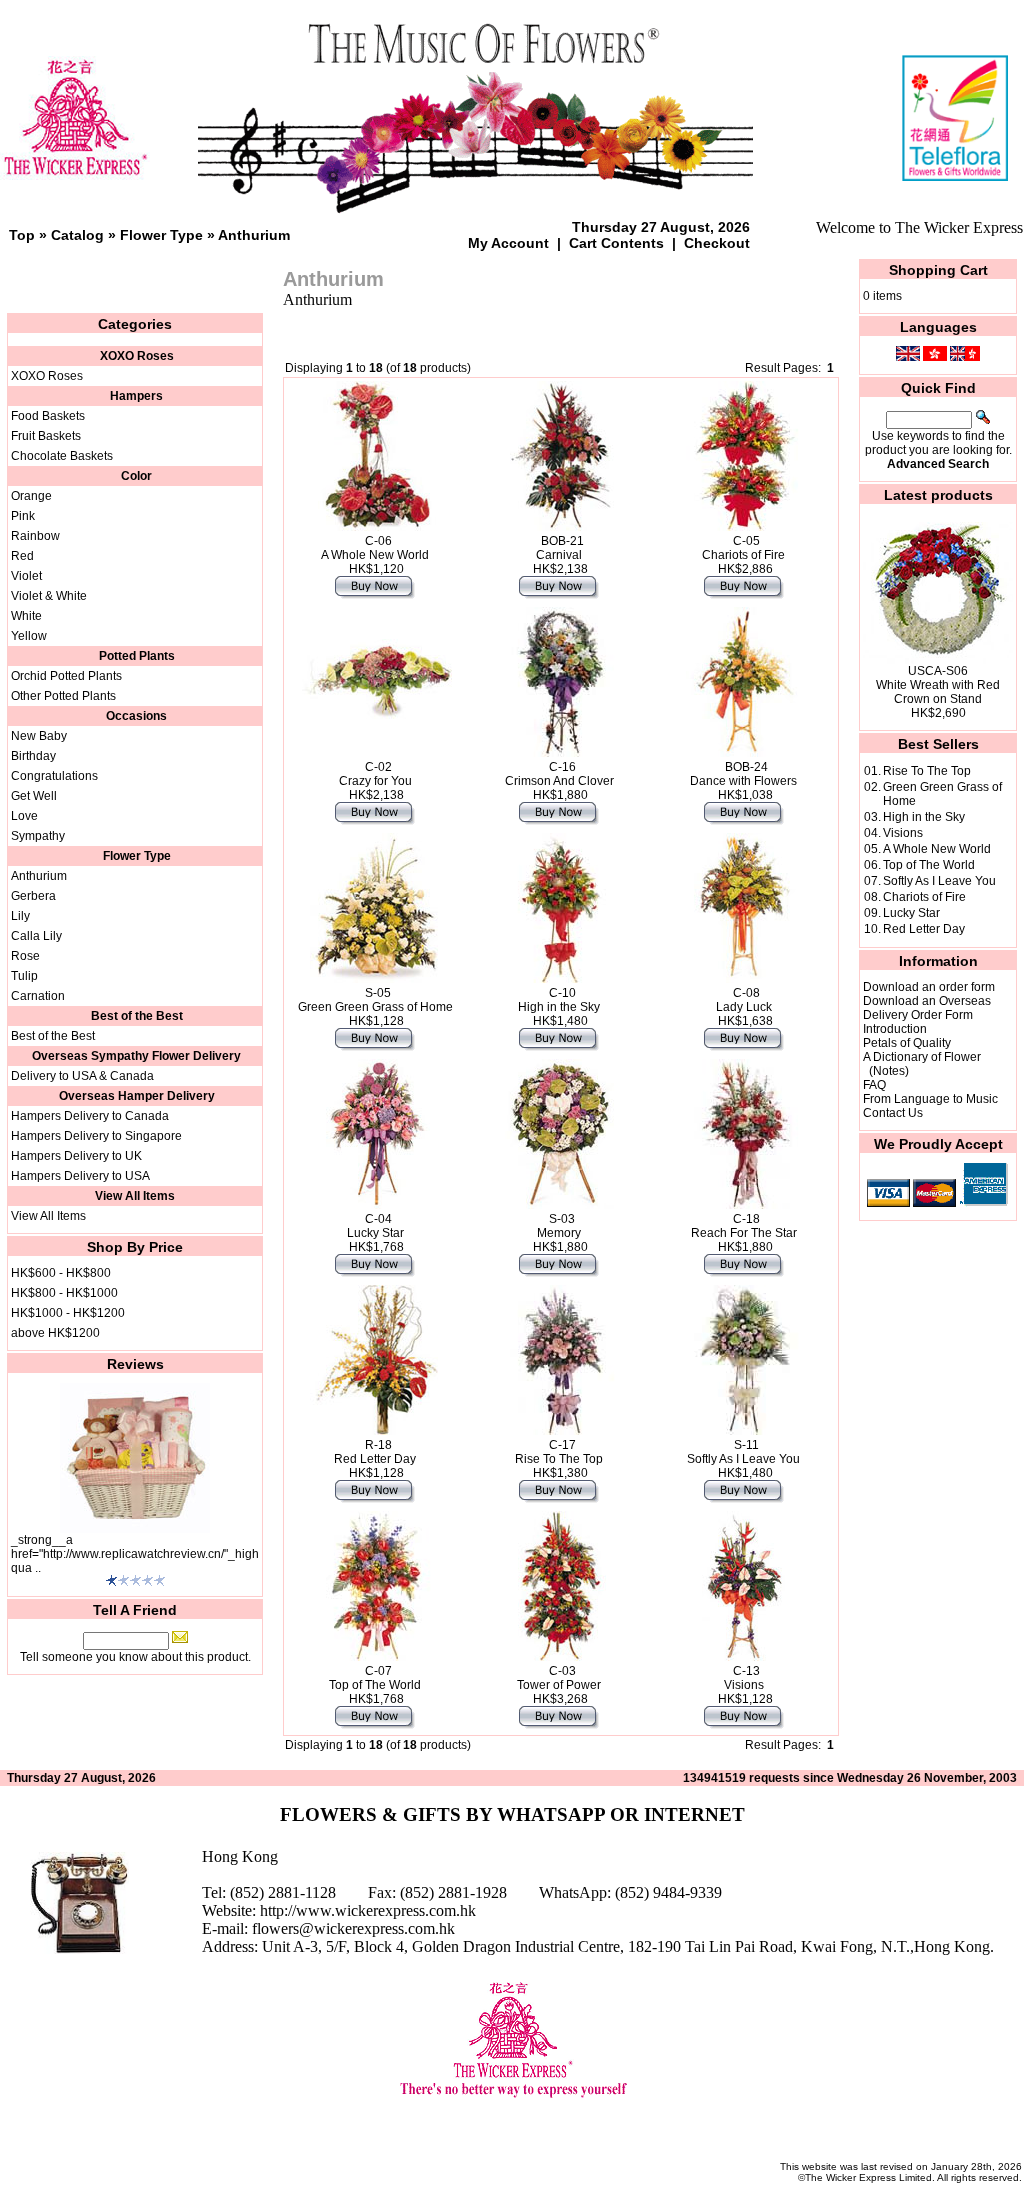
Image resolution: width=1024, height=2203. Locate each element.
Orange (31, 496)
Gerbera (33, 896)
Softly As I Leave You (939, 881)
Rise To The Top (927, 771)
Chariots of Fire (924, 897)
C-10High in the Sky (559, 1000)
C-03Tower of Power (559, 1678)
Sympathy (38, 836)
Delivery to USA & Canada (82, 1076)
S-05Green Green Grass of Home (375, 1000)
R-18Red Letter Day (375, 1452)
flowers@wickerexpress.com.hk (353, 1928)
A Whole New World (937, 849)
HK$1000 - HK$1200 (68, 1313)
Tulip (24, 976)
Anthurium (254, 235)
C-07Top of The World (375, 1678)
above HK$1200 (55, 1333)
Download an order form (929, 987)
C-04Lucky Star (375, 1226)
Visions (903, 833)
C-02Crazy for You (375, 774)
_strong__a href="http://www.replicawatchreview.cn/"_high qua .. (135, 1554)
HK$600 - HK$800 (61, 1273)
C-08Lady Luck (744, 1000)
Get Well (34, 796)
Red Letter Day (924, 929)
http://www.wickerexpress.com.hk (368, 1910)
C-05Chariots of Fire (743, 548)
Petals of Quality (907, 1043)
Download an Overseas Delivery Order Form (927, 1008)
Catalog (77, 235)
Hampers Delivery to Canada (90, 1116)
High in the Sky (924, 817)
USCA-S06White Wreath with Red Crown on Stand (938, 685)
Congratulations (54, 776)
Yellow (29, 636)
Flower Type (161, 235)
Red (22, 556)
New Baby (39, 736)
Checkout (717, 243)
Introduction (895, 1029)
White (26, 616)
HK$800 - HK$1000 (64, 1293)
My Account (508, 243)
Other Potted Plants (63, 696)
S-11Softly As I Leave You (743, 1452)
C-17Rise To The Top (559, 1452)
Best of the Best (53, 1036)
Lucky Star (911, 913)
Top (22, 235)
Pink (23, 516)
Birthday (33, 756)
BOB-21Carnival (560, 548)
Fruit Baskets (46, 436)
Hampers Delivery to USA (80, 1176)
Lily (20, 916)
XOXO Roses (47, 376)
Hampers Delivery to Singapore (96, 1136)
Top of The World (929, 865)
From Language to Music (930, 1099)
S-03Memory (559, 1226)
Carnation (38, 996)
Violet (26, 576)
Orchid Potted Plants (66, 676)
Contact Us (893, 1113)
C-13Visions (744, 1678)
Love (24, 816)
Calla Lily (36, 936)
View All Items (48, 1216)
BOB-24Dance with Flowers (743, 774)
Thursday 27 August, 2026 (661, 227)
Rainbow (35, 536)
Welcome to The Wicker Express (919, 227)
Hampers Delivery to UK (76, 1156)
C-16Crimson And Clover (559, 774)
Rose (25, 956)
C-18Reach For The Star (744, 1226)
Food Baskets (48, 416)
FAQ (874, 1085)
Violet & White (49, 596)
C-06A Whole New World (375, 548)
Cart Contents (616, 243)
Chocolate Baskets (62, 456)
